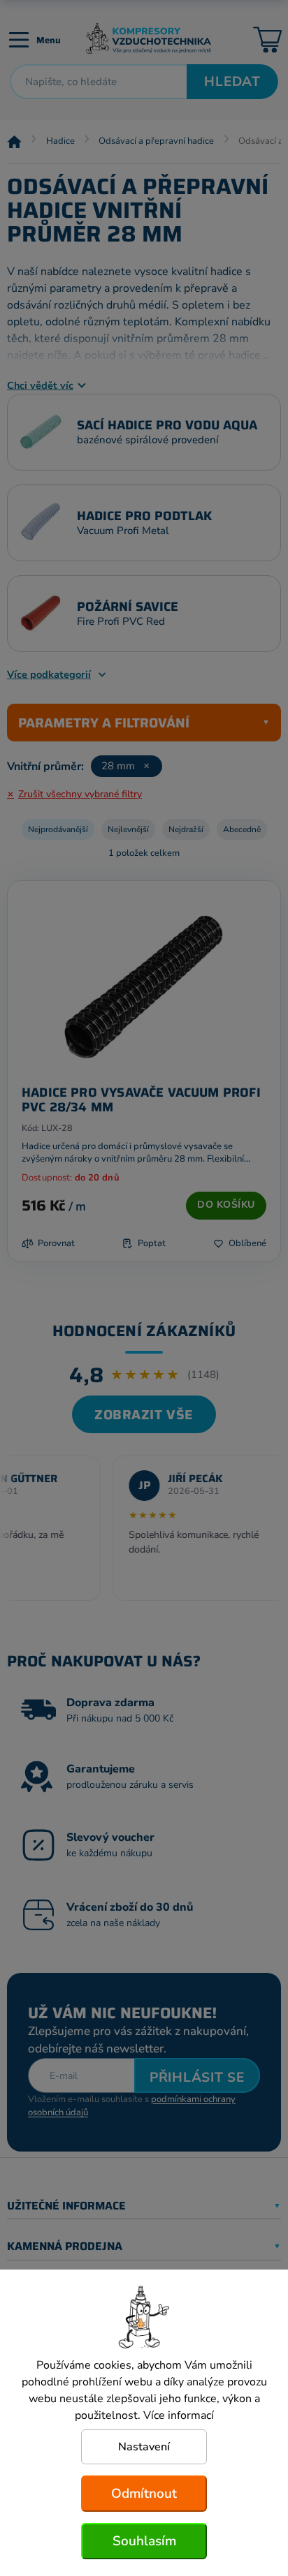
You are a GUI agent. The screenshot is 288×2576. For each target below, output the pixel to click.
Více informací (179, 2415)
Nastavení (144, 2447)
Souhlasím (144, 2541)
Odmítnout (144, 2494)
